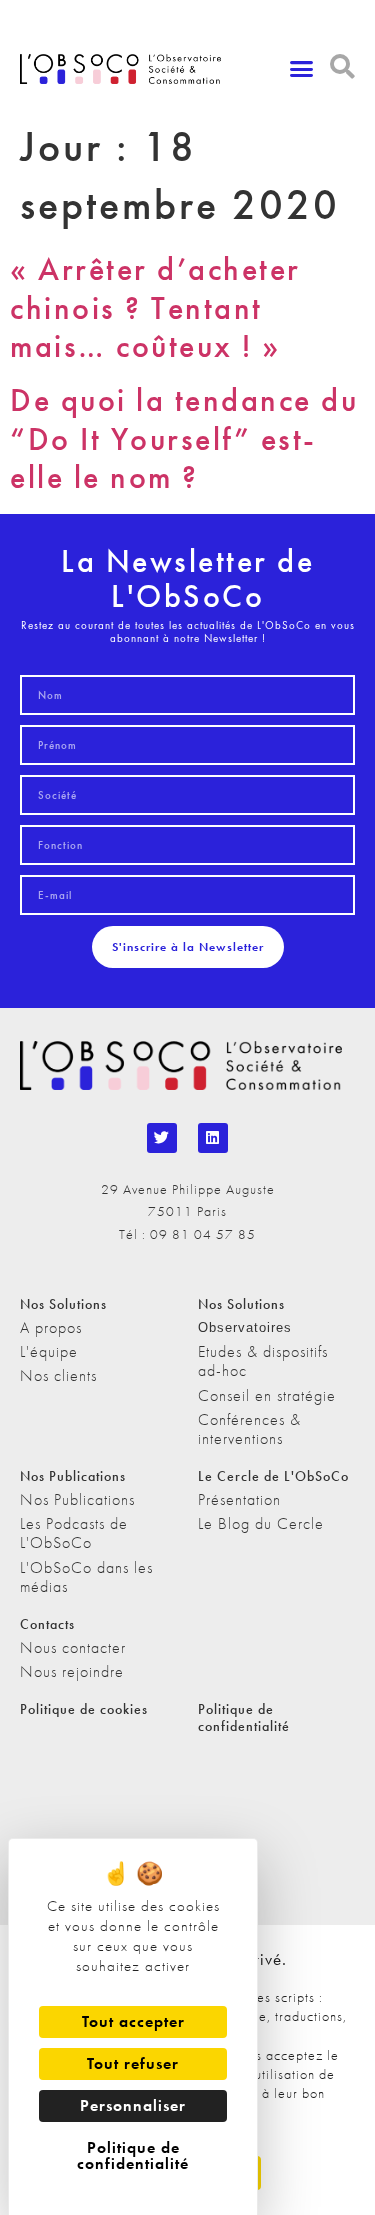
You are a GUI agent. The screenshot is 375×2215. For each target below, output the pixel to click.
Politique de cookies (84, 1709)
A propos (51, 1327)
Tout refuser (133, 2063)
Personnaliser (133, 2105)
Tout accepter (133, 2021)
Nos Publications (77, 1499)
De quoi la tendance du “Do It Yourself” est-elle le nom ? (184, 439)
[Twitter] (162, 1138)
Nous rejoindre (72, 1671)
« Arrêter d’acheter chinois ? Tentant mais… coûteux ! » (155, 308)
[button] (302, 69)
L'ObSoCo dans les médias (86, 1577)
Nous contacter (73, 1647)
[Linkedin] (213, 1138)
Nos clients (58, 1375)
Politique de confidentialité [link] (133, 2155)
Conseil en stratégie (267, 1395)
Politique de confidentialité (244, 1717)
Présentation (239, 1499)
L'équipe (49, 1351)
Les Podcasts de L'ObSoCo (74, 1533)
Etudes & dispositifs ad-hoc (263, 1361)
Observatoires (245, 1327)
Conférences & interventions (249, 1429)
